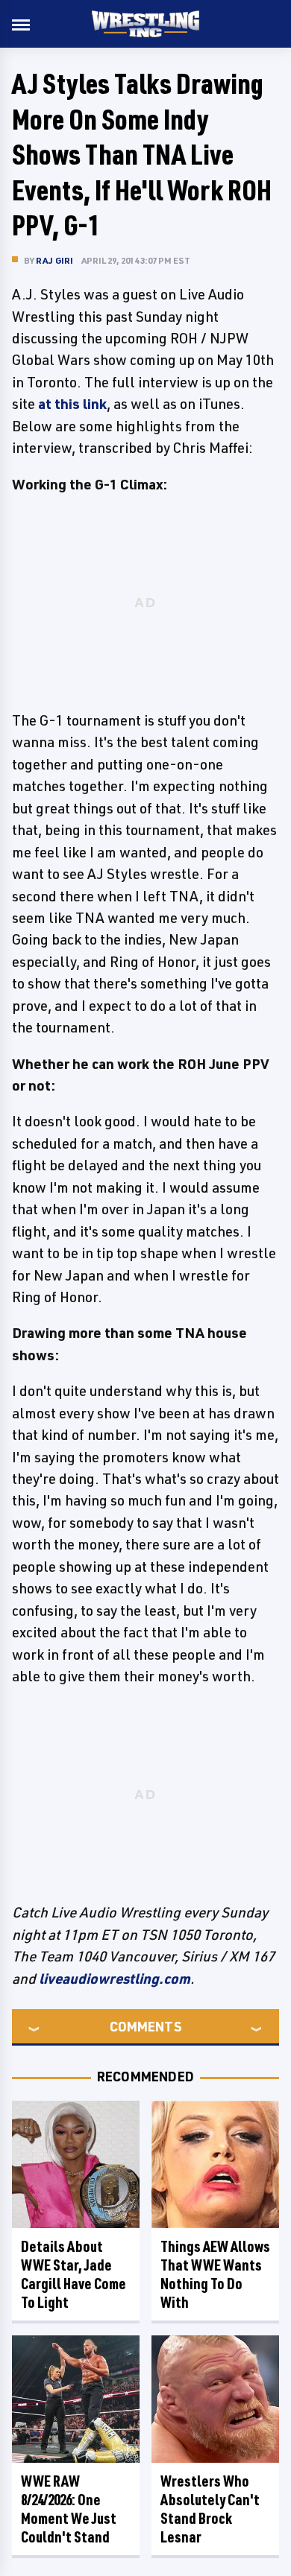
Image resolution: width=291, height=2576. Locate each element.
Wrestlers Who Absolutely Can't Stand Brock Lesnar (210, 2509)
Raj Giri (55, 260)
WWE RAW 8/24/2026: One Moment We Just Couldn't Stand (69, 2509)
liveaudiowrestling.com (115, 1979)
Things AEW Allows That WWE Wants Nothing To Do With (215, 2274)
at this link (72, 404)
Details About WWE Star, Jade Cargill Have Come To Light (73, 2274)
